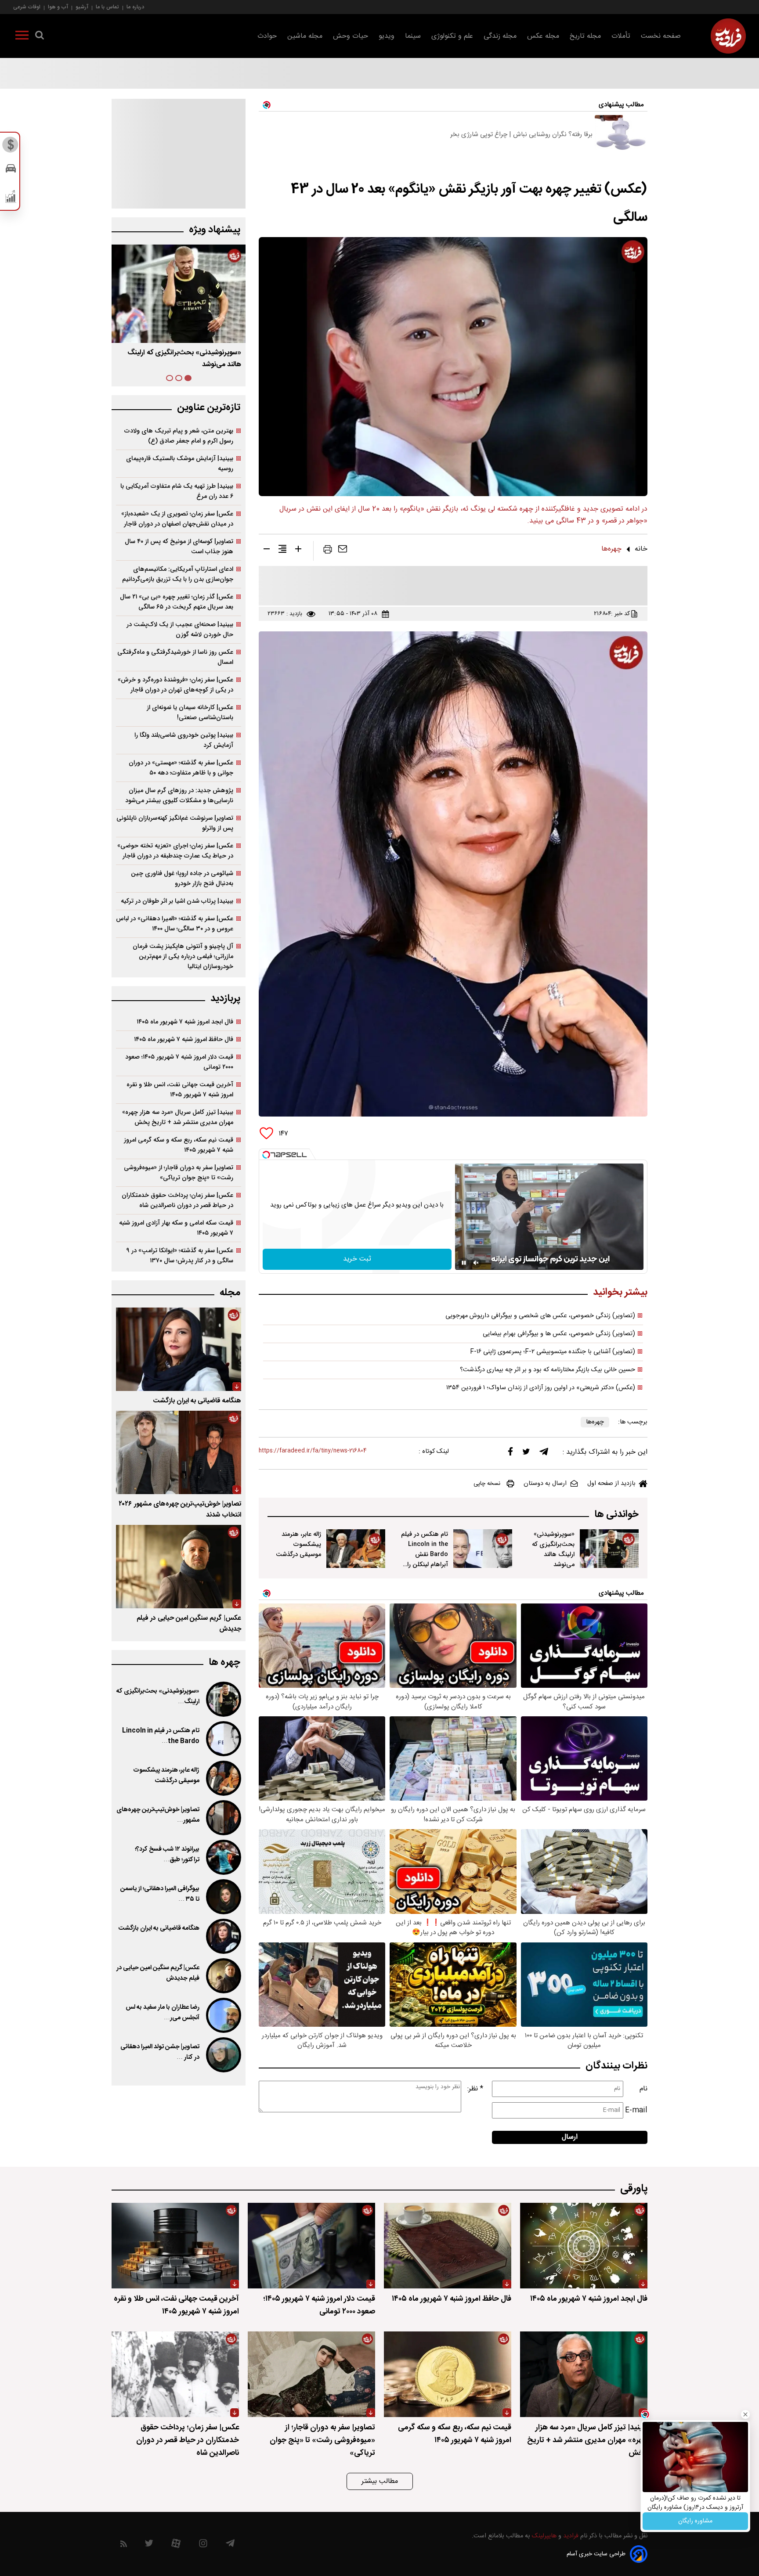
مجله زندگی (500, 36)
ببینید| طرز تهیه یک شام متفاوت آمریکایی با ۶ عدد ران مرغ (177, 491)
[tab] (188, 378)
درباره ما (135, 7)
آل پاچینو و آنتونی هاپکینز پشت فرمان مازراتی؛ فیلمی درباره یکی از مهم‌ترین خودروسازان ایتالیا (183, 957)
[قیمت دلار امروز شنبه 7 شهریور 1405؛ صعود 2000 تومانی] (311, 2246)
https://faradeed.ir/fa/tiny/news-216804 (313, 1451)
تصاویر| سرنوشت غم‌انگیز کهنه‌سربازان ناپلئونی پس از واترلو (175, 823)
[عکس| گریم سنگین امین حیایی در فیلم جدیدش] (179, 1567)
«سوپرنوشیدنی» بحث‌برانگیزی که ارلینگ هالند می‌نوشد (553, 1549)
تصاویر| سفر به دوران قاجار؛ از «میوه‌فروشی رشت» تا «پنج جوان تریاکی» (179, 1173)
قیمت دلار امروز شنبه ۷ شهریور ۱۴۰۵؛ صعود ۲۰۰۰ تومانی (179, 1062)
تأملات (621, 36)
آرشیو (82, 7)
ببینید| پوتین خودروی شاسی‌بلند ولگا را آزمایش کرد (184, 740)
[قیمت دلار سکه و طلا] (11, 147)
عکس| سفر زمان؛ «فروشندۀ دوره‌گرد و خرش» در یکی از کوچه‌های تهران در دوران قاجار (175, 685)
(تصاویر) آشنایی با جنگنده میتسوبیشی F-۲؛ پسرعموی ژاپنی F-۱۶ (553, 1352)
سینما (413, 36)
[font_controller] (298, 551)
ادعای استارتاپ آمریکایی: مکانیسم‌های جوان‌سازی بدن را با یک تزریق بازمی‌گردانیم (178, 574)
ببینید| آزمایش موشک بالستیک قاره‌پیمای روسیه (180, 464)
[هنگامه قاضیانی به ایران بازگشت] (179, 1349)
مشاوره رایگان (695, 2521)
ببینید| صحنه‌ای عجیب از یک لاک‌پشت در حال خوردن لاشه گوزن (180, 630)
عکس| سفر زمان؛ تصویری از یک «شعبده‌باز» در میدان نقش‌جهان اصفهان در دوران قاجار (177, 519)
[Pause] (464, 1263)
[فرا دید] (728, 36)
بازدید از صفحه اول (611, 1484)
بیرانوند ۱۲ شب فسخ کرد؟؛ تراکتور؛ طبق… (167, 1855)
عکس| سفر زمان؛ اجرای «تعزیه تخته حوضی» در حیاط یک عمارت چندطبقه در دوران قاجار (175, 851)
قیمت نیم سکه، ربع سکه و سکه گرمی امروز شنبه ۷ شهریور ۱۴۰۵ (179, 1145)
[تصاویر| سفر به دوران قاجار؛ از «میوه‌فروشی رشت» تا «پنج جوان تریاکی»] (311, 2374)
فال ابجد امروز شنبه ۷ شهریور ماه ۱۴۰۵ (185, 1022)
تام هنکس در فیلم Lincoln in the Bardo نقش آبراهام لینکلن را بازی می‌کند (425, 1555)
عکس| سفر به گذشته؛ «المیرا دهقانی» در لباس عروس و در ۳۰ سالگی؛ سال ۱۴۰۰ (175, 924)
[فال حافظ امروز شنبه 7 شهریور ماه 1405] (448, 2246)
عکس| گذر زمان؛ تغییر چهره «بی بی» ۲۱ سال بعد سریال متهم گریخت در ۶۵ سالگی (177, 602)
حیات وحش (351, 36)
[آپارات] (176, 2545)
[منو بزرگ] (22, 37)
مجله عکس (543, 36)
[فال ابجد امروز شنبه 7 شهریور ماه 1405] (584, 2246)
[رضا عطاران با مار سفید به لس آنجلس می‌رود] (223, 2015)
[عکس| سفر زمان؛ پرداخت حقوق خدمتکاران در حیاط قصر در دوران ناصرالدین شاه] (175, 2374)
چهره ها (224, 1663)
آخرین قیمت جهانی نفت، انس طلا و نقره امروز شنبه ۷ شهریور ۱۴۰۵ (180, 1090)
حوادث (267, 36)
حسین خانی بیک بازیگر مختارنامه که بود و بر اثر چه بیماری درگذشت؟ (548, 1370)
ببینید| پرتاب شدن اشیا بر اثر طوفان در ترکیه (177, 901)
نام (643, 2089)
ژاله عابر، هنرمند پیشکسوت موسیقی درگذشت (298, 1544)
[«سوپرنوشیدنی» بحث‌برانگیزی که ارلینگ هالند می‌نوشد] (609, 1549)
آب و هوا (58, 7)
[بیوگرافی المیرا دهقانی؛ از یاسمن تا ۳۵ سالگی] (223, 1897)
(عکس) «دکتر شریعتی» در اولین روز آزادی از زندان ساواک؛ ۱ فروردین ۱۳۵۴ (541, 1388)
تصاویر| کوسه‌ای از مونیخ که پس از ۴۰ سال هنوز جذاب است (179, 547)
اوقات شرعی (27, 7)
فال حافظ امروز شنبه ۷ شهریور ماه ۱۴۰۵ (184, 1039)
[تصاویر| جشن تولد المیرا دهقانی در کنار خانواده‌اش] (223, 2055)
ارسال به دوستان (545, 1484)
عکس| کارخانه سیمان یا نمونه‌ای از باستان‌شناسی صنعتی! (190, 713)
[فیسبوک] (510, 1454)
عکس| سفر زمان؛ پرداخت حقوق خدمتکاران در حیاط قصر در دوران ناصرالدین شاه (177, 1200)
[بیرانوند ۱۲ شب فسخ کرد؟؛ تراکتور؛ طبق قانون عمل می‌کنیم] (223, 1857)
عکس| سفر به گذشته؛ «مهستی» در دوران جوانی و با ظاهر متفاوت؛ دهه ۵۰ (181, 768)
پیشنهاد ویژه (215, 230)
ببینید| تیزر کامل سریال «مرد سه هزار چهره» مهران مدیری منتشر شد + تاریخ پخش (178, 1117)
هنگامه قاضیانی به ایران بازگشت (197, 1401)
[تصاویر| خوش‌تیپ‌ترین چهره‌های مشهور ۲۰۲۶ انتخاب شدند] (179, 1452)
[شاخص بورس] (11, 198)
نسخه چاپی (487, 1484)
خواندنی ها (616, 1515)
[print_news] (328, 551)
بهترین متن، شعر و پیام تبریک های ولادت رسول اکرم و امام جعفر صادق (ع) (179, 436)
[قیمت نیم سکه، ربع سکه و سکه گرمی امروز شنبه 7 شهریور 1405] (448, 2374)
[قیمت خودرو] (11, 171)
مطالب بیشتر (380, 2481)
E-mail (636, 2110)
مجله (230, 1293)
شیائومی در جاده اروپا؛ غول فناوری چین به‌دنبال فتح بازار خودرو (182, 879)
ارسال (570, 2137)
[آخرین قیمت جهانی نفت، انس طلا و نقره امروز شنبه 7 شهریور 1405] (175, 2246)
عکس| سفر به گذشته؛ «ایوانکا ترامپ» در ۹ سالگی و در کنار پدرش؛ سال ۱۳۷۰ (180, 1256)
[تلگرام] (544, 1454)
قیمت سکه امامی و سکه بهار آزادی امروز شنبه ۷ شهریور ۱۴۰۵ (176, 1228)
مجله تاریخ (585, 36)
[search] (40, 37)
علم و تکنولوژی (452, 36)
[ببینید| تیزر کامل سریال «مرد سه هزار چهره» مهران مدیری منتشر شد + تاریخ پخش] (584, 2374)
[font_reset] (282, 551)
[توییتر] (526, 1454)
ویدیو (387, 36)
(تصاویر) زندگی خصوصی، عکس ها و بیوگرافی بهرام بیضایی (559, 1334)
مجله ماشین (305, 36)
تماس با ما (107, 7)
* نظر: (475, 2089)
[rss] (124, 2545)
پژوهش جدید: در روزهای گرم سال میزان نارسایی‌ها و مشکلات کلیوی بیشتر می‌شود (179, 796)
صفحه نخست (661, 36)
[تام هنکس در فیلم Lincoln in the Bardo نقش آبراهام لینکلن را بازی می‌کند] (483, 1549)
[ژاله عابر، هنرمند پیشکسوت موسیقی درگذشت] (356, 1549)
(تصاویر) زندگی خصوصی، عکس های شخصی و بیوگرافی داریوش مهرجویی (540, 1316)
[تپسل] (266, 1155)
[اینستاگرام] (203, 2545)
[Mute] (476, 1263)
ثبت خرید (357, 1259)
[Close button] (745, 2414)
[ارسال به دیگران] (343, 551)
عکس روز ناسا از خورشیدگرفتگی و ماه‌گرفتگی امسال (175, 657)
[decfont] (267, 551)
